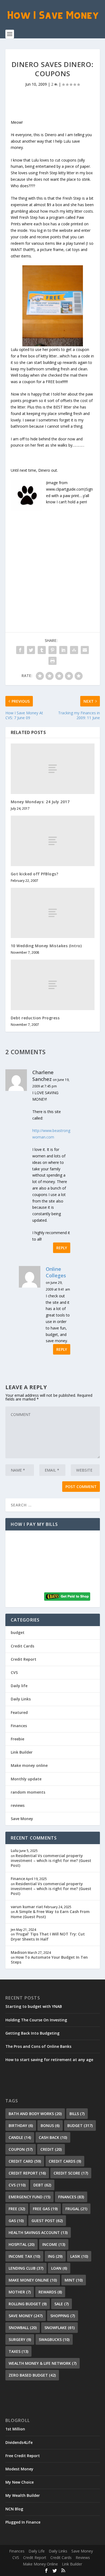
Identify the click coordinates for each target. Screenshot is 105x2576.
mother (20, 2292)
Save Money (22, 1819)
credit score (71, 2173)
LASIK (79, 2256)
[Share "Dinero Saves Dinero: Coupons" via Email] (85, 650)
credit (51, 2149)
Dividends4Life (19, 2442)
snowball (23, 2328)
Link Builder (22, 1752)
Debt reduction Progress (35, 1018)
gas (16, 2221)
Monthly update (26, 1779)
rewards (50, 2292)
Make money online (29, 1765)
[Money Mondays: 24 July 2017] (53, 769)
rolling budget (28, 2304)
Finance (18, 1879)
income (54, 2244)
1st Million (15, 2429)
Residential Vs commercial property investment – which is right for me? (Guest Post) (51, 1860)
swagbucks (54, 2339)
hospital (22, 2244)
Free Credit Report (23, 2456)
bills (77, 2114)
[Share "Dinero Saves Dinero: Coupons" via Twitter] (31, 650)
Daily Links (21, 1699)
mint (74, 2280)
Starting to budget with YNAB (34, 2006)
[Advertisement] (52, 564)
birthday (21, 2126)
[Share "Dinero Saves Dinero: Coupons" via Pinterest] (52, 650)
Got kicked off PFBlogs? (35, 874)
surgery (20, 2339)
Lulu (15, 1850)
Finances (19, 1726)
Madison (19, 1952)
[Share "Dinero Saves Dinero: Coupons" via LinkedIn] (63, 650)
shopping (63, 2316)
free (17, 2209)
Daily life (19, 1686)
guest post (47, 2221)
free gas (45, 2209)
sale (62, 2304)
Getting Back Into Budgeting (32, 2033)
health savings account (38, 2232)
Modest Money (19, 2469)
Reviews (83, 2557)
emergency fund (29, 2197)
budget (18, 1632)
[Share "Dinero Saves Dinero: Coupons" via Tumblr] (42, 650)
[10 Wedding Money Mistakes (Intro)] (53, 913)
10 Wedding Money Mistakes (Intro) (46, 946)
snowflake (59, 2328)
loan (59, 2268)
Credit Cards (22, 1646)
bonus (50, 2126)
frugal (76, 2209)
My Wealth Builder (23, 2495)
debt (42, 2185)
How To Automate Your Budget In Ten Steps (49, 1960)
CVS (14, 1672)
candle (20, 2137)
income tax (24, 2256)
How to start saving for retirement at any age (49, 2060)
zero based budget (32, 2375)
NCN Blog (14, 2509)
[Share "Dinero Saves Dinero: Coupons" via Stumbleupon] (74, 650)
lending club (26, 2268)
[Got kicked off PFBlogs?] (53, 841)
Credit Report (24, 1659)
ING (55, 2256)
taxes (18, 2351)
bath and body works (35, 2114)
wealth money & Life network (43, 2363)
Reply (62, 1248)
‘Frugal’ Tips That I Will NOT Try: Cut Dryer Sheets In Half (48, 1936)
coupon (21, 2149)
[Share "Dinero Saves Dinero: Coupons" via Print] (52, 661)
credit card (25, 2161)
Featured (19, 1712)
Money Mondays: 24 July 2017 (40, 802)
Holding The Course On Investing (36, 2020)
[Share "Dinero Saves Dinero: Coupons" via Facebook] (20, 650)
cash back (53, 2137)
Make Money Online (40, 2564)
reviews (18, 1805)
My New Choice (20, 2482)
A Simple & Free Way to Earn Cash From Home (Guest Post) (50, 1914)
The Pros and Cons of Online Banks (38, 2046)
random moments (28, 1792)
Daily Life (37, 2551)
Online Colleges (56, 1272)
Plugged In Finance (23, 2522)
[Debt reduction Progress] (53, 985)
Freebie (17, 1739)
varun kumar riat (27, 1907)
